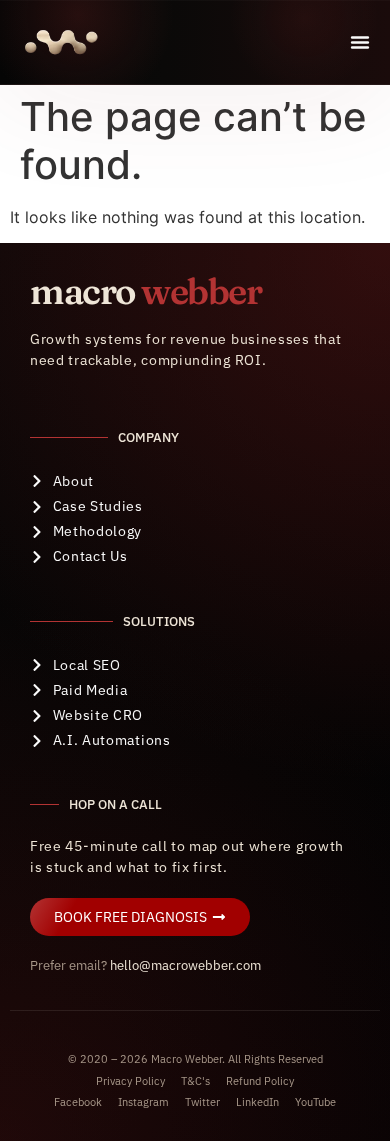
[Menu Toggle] (360, 42)
